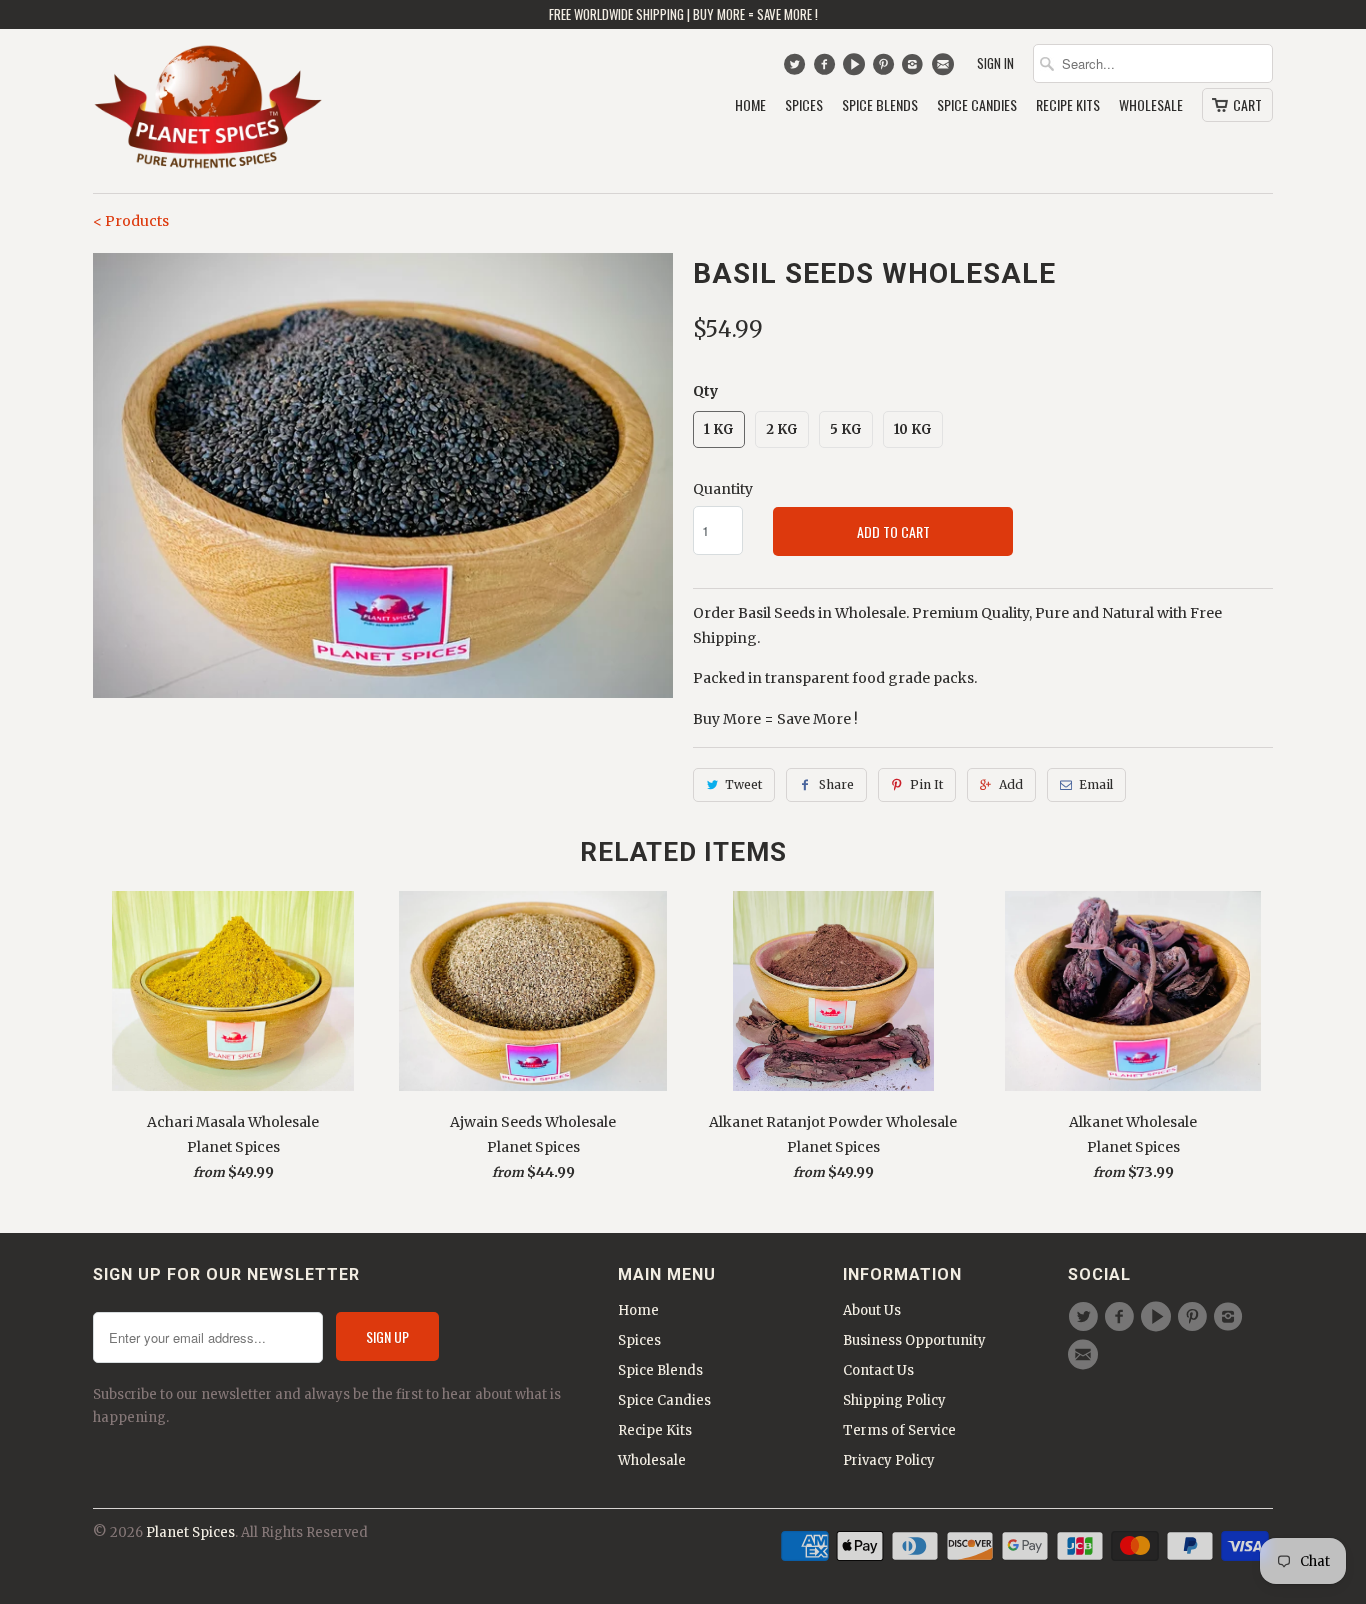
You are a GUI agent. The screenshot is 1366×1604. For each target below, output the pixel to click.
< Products (131, 221)
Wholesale (1151, 105)
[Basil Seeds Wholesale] (383, 475)
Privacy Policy (889, 1460)
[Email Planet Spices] (944, 69)
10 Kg (913, 429)
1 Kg (719, 429)
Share (836, 784)
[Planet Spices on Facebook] (826, 69)
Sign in (995, 63)
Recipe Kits (1068, 105)
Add (1011, 784)
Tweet (743, 784)
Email (1096, 784)
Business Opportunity (914, 1340)
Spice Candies (977, 105)
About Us (872, 1310)
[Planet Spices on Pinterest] (885, 69)
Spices (804, 105)
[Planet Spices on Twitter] (796, 69)
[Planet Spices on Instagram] (915, 69)
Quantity (723, 489)
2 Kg (782, 429)
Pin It (926, 784)
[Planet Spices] (208, 111)
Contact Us (878, 1370)
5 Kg (846, 429)
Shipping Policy (894, 1400)
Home (750, 105)
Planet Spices (190, 1532)
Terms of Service (899, 1430)
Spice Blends (880, 105)
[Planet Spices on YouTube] (856, 69)
